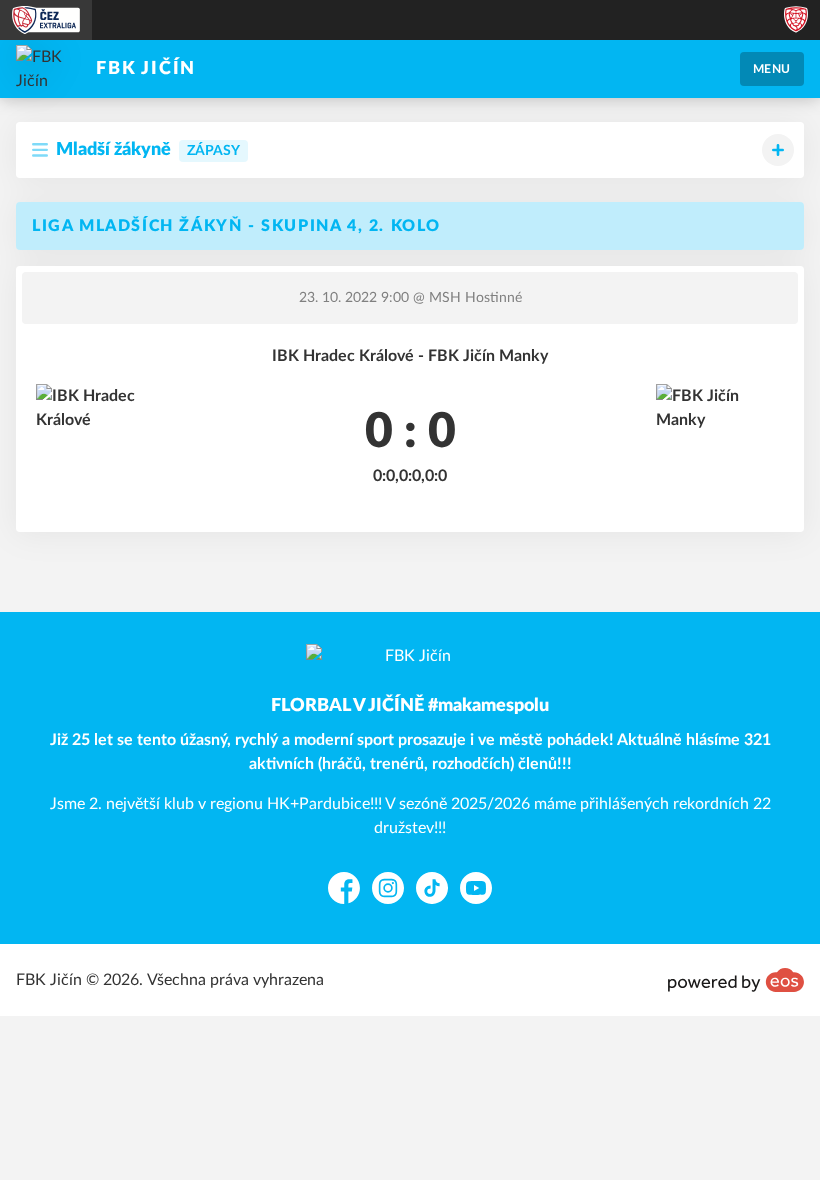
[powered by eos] (736, 980)
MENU (772, 69)
